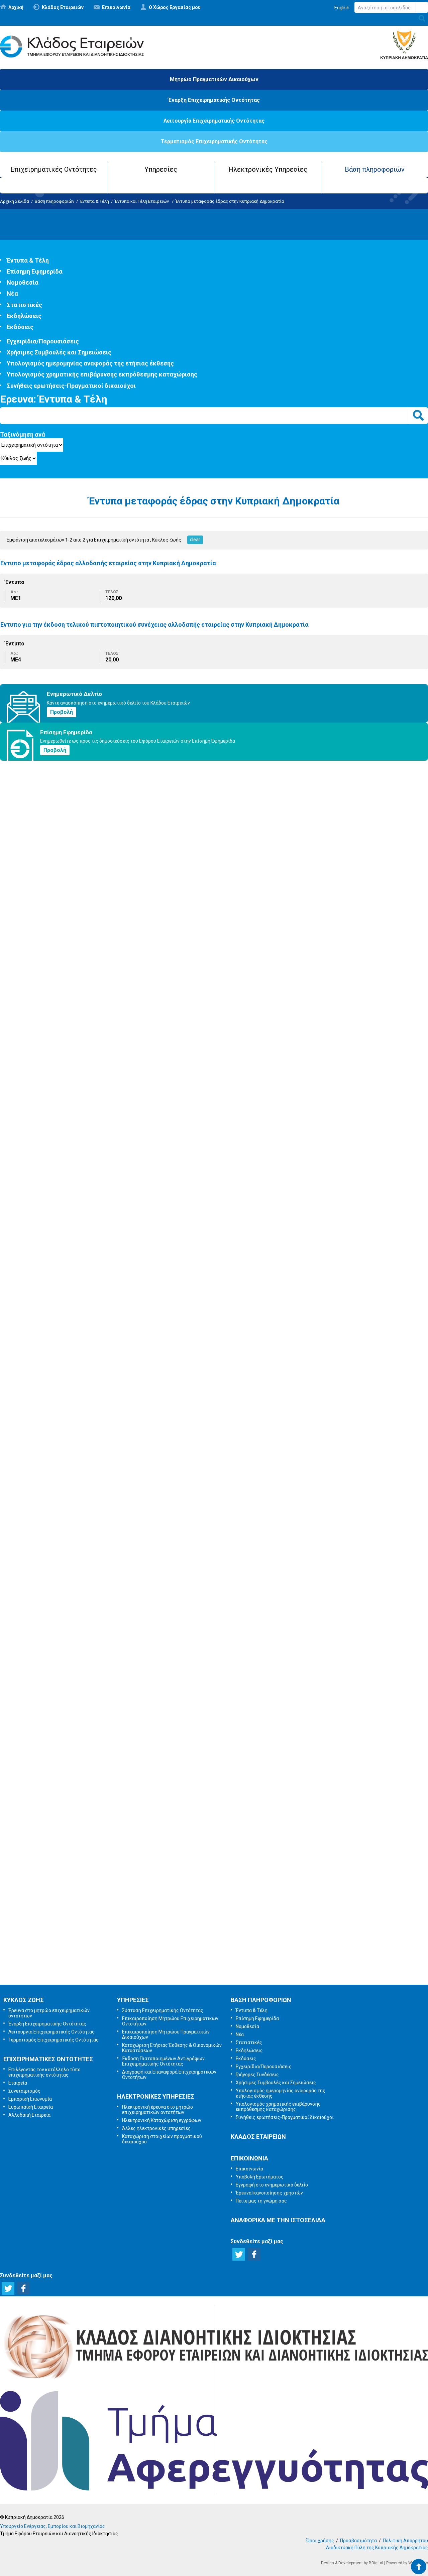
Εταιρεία (18, 2083)
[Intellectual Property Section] (214, 2381)
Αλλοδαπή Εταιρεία (29, 2115)
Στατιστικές (24, 305)
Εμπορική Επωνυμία (30, 2099)
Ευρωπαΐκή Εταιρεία (31, 2107)
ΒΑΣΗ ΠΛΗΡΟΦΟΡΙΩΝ (261, 2000)
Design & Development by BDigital (352, 2563)
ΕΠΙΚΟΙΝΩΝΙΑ (249, 2158)
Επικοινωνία (116, 7)
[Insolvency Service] (214, 2489)
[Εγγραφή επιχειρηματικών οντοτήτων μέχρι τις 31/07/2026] (67, 1141)
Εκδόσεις (20, 327)
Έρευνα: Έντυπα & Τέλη (54, 399)
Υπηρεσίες (161, 169)
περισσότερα (15, 1056)
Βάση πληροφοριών (375, 169)
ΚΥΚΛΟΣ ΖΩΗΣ (24, 2000)
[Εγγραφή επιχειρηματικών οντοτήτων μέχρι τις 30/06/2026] (67, 1592)
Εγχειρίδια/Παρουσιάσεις (43, 341)
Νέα (12, 293)
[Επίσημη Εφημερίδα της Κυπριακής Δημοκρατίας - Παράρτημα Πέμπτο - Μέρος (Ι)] (25, 883)
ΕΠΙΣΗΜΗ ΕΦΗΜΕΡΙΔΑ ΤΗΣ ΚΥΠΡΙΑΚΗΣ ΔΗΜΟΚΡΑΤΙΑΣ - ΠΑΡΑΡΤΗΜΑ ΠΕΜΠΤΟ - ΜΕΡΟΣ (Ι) (115, 910)
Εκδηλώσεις (24, 316)
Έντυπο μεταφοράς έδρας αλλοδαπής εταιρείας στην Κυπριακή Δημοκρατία (108, 563)
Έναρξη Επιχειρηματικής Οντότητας (214, 100)
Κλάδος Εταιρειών (63, 7)
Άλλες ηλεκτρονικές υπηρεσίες (156, 2128)
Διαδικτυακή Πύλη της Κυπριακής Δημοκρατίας (377, 2548)
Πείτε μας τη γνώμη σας (224, 1967)
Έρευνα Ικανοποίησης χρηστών (216, 1932)
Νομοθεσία (23, 282)
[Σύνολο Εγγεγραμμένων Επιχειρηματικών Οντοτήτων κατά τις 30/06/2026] (67, 1452)
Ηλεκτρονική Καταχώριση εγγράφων (162, 2120)
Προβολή (62, 712)
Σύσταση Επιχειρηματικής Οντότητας (163, 2010)
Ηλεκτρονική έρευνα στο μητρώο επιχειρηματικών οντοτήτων (157, 2110)
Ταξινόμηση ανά (23, 434)
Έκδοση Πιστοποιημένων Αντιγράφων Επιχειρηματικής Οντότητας (163, 2061)
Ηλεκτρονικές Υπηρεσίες (268, 169)
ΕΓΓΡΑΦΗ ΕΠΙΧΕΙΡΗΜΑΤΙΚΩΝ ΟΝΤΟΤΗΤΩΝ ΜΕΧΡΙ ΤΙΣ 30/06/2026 (82, 1618)
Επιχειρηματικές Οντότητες (54, 169)
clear (195, 540)
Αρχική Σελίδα (15, 201)
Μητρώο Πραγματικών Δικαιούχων (214, 79)
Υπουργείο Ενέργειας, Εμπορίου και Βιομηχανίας (52, 2526)
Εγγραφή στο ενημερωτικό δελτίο (215, 1897)
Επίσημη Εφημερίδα (35, 271)
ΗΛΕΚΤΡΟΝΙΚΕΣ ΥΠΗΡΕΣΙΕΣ (156, 2096)
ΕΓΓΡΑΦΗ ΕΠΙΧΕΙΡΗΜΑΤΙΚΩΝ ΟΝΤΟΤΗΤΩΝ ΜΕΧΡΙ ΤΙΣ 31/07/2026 (82, 1168)
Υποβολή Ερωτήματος (214, 1862)
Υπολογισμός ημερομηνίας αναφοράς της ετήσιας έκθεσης (90, 363)
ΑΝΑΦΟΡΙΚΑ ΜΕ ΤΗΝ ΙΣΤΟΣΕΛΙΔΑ (278, 2220)
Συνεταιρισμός (24, 2091)
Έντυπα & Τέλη (94, 201)
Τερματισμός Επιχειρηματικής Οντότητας (214, 141)
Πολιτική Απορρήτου (405, 2541)
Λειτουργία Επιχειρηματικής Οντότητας (214, 121)
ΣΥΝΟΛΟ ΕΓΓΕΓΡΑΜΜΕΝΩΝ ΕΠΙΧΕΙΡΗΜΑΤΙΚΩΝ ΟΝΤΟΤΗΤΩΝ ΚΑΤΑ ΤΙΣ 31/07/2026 (103, 1028)
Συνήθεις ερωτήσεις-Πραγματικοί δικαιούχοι (71, 386)
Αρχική (16, 7)
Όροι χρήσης (320, 2541)
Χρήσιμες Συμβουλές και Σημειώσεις (59, 352)
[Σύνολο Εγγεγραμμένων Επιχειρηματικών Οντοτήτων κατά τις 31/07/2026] (67, 1002)
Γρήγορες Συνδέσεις (257, 2075)
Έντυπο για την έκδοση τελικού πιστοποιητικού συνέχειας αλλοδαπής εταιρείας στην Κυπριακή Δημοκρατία (154, 625)
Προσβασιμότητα (358, 2541)
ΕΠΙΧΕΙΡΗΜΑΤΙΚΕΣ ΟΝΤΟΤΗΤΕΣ (48, 2059)
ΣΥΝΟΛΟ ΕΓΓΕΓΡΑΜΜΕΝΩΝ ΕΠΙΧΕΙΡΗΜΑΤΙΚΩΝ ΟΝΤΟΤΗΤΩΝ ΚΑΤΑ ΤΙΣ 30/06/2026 (103, 1479)
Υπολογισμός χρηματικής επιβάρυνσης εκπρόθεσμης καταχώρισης (102, 374)
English (342, 8)
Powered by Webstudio (407, 2563)
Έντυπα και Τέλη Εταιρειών (142, 201)
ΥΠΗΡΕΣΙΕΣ (133, 2000)
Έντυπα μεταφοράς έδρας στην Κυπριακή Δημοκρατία (230, 201)
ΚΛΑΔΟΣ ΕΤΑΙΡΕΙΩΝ (258, 2137)
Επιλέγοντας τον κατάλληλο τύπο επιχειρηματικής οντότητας (44, 2072)
